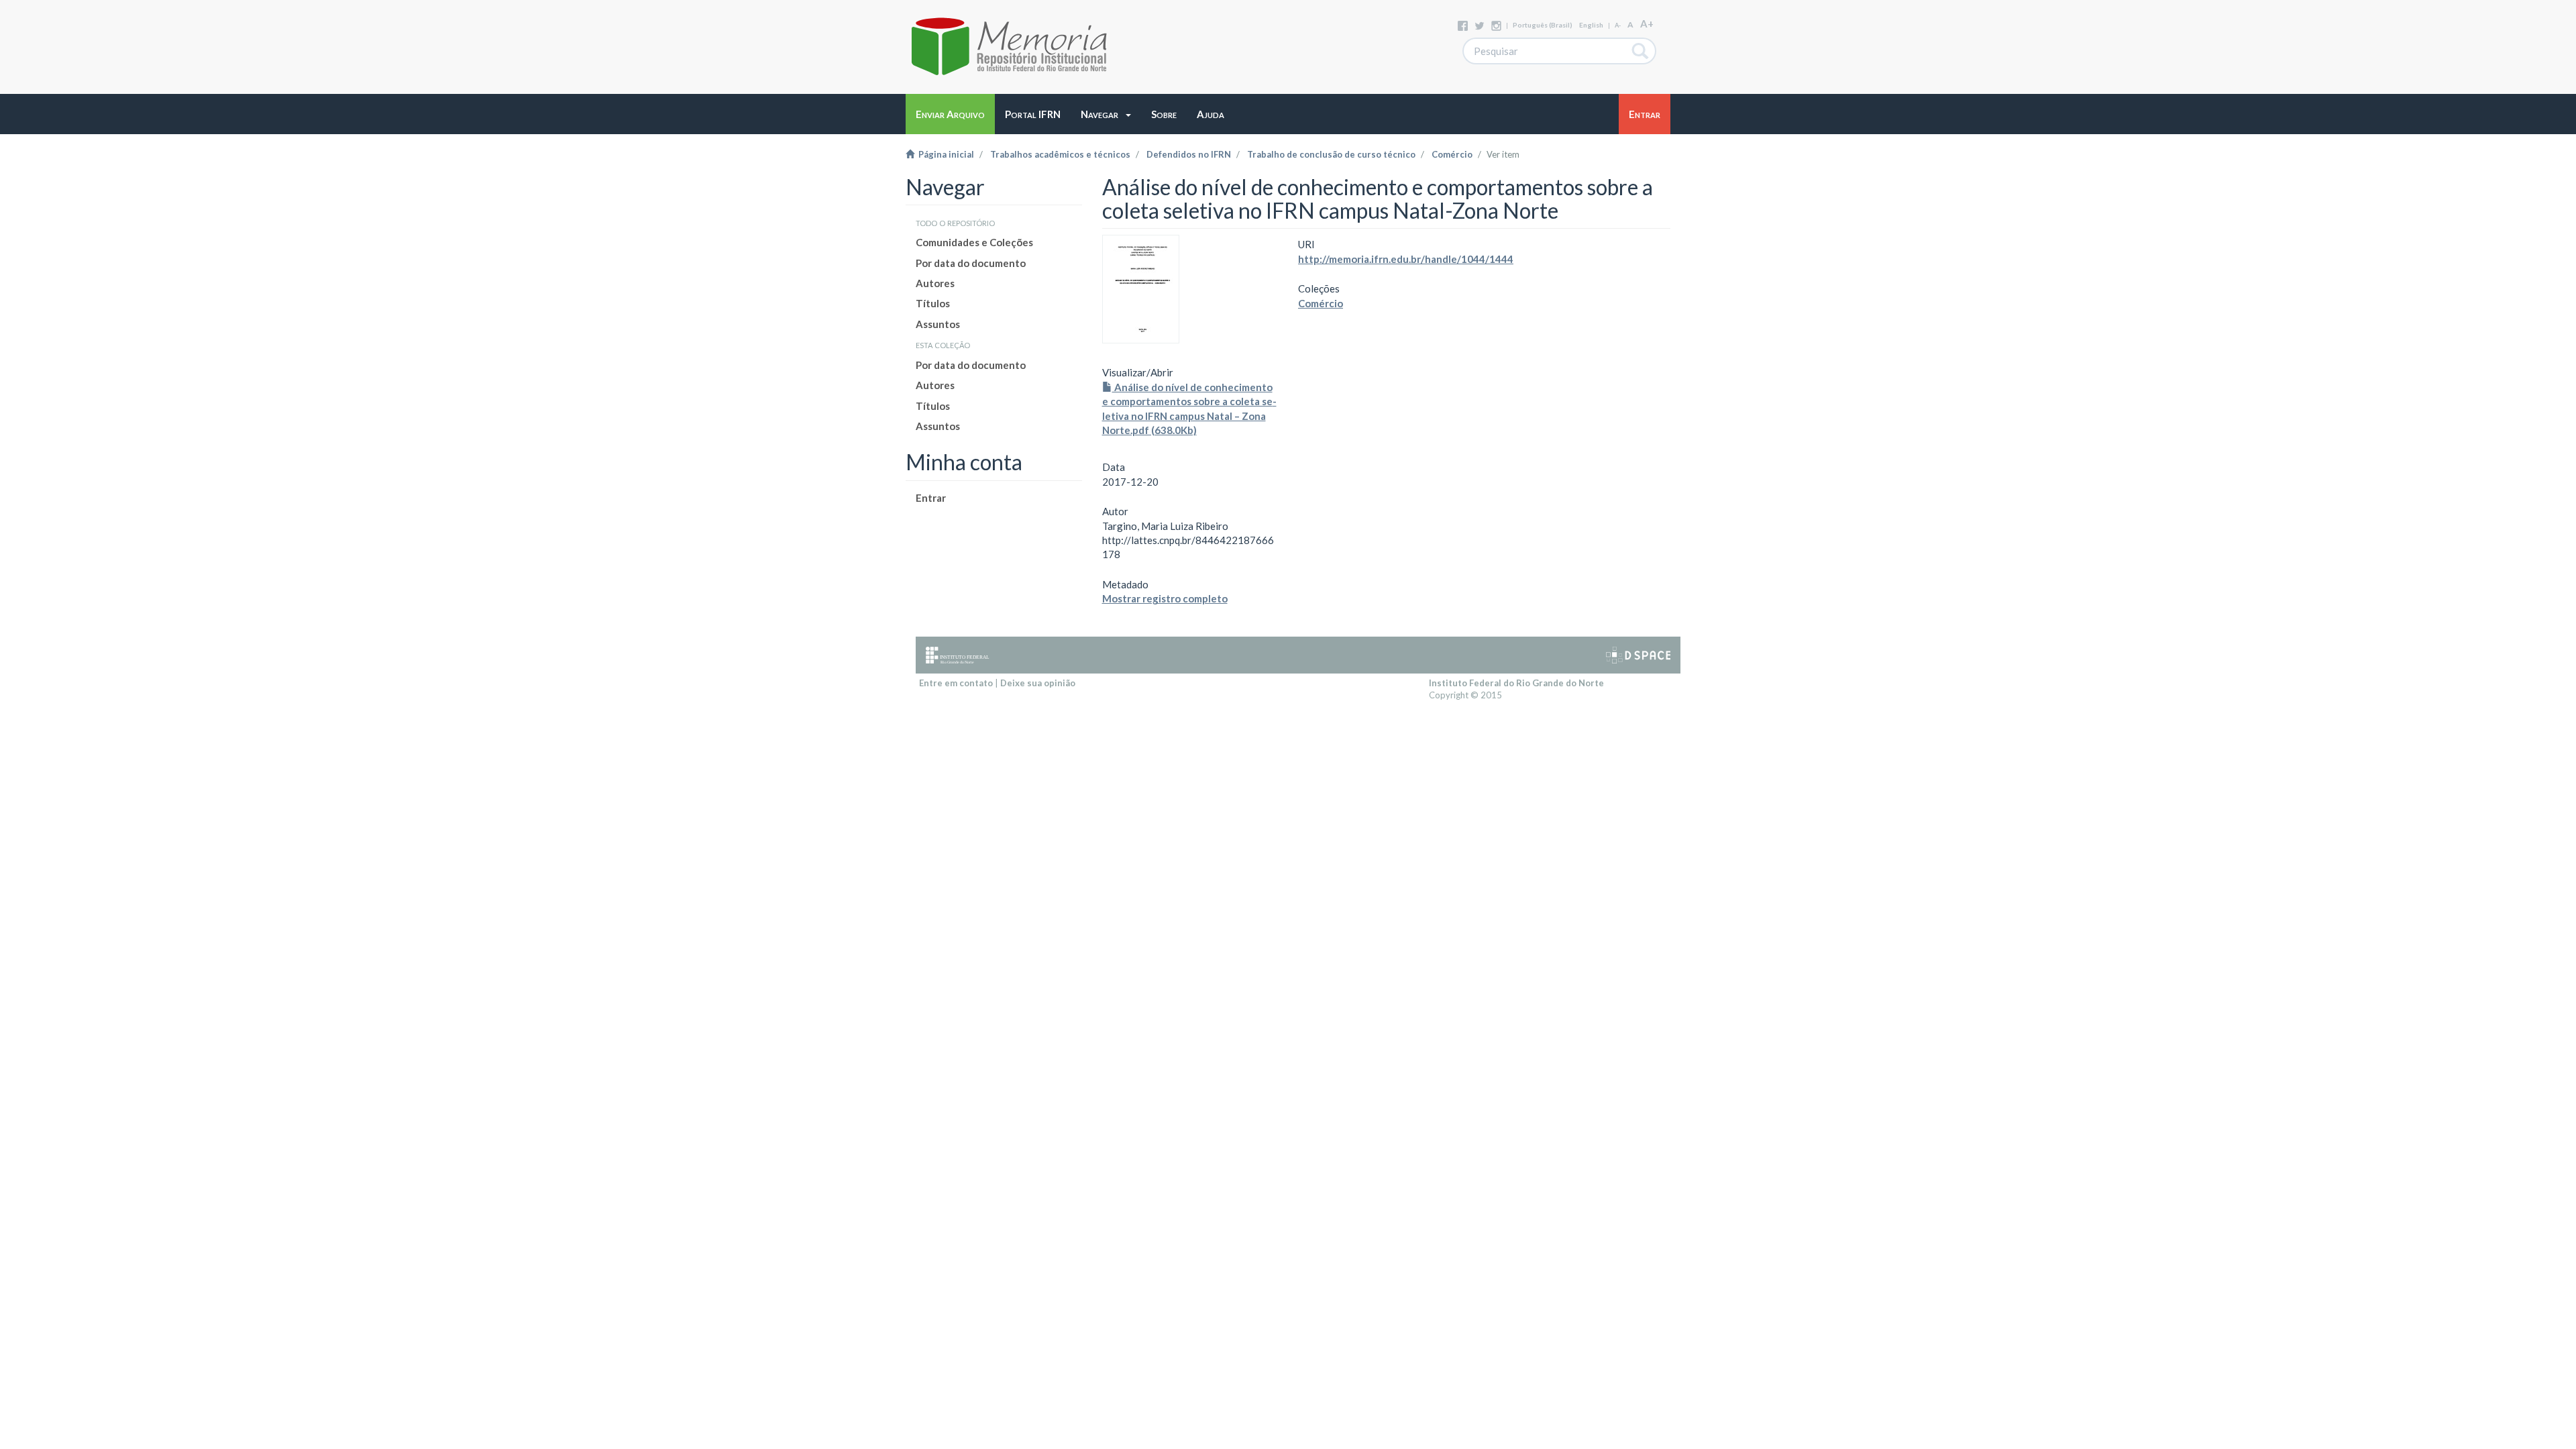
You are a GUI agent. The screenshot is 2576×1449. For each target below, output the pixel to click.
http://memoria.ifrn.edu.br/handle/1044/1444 (1406, 259)
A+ (1647, 23)
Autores (935, 283)
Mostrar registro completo (1165, 598)
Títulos (933, 303)
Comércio (1452, 154)
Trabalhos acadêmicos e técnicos (1060, 154)
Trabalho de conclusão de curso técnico (1331, 154)
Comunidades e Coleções (974, 242)
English (1591, 25)
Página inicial (944, 154)
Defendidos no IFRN (1189, 154)
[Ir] (1641, 51)
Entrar (931, 498)
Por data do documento (971, 263)
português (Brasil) (1543, 25)
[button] (1106, 114)
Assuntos (938, 324)
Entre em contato (956, 683)
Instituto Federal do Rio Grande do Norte (1516, 683)
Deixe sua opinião (1038, 683)
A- (1618, 25)
